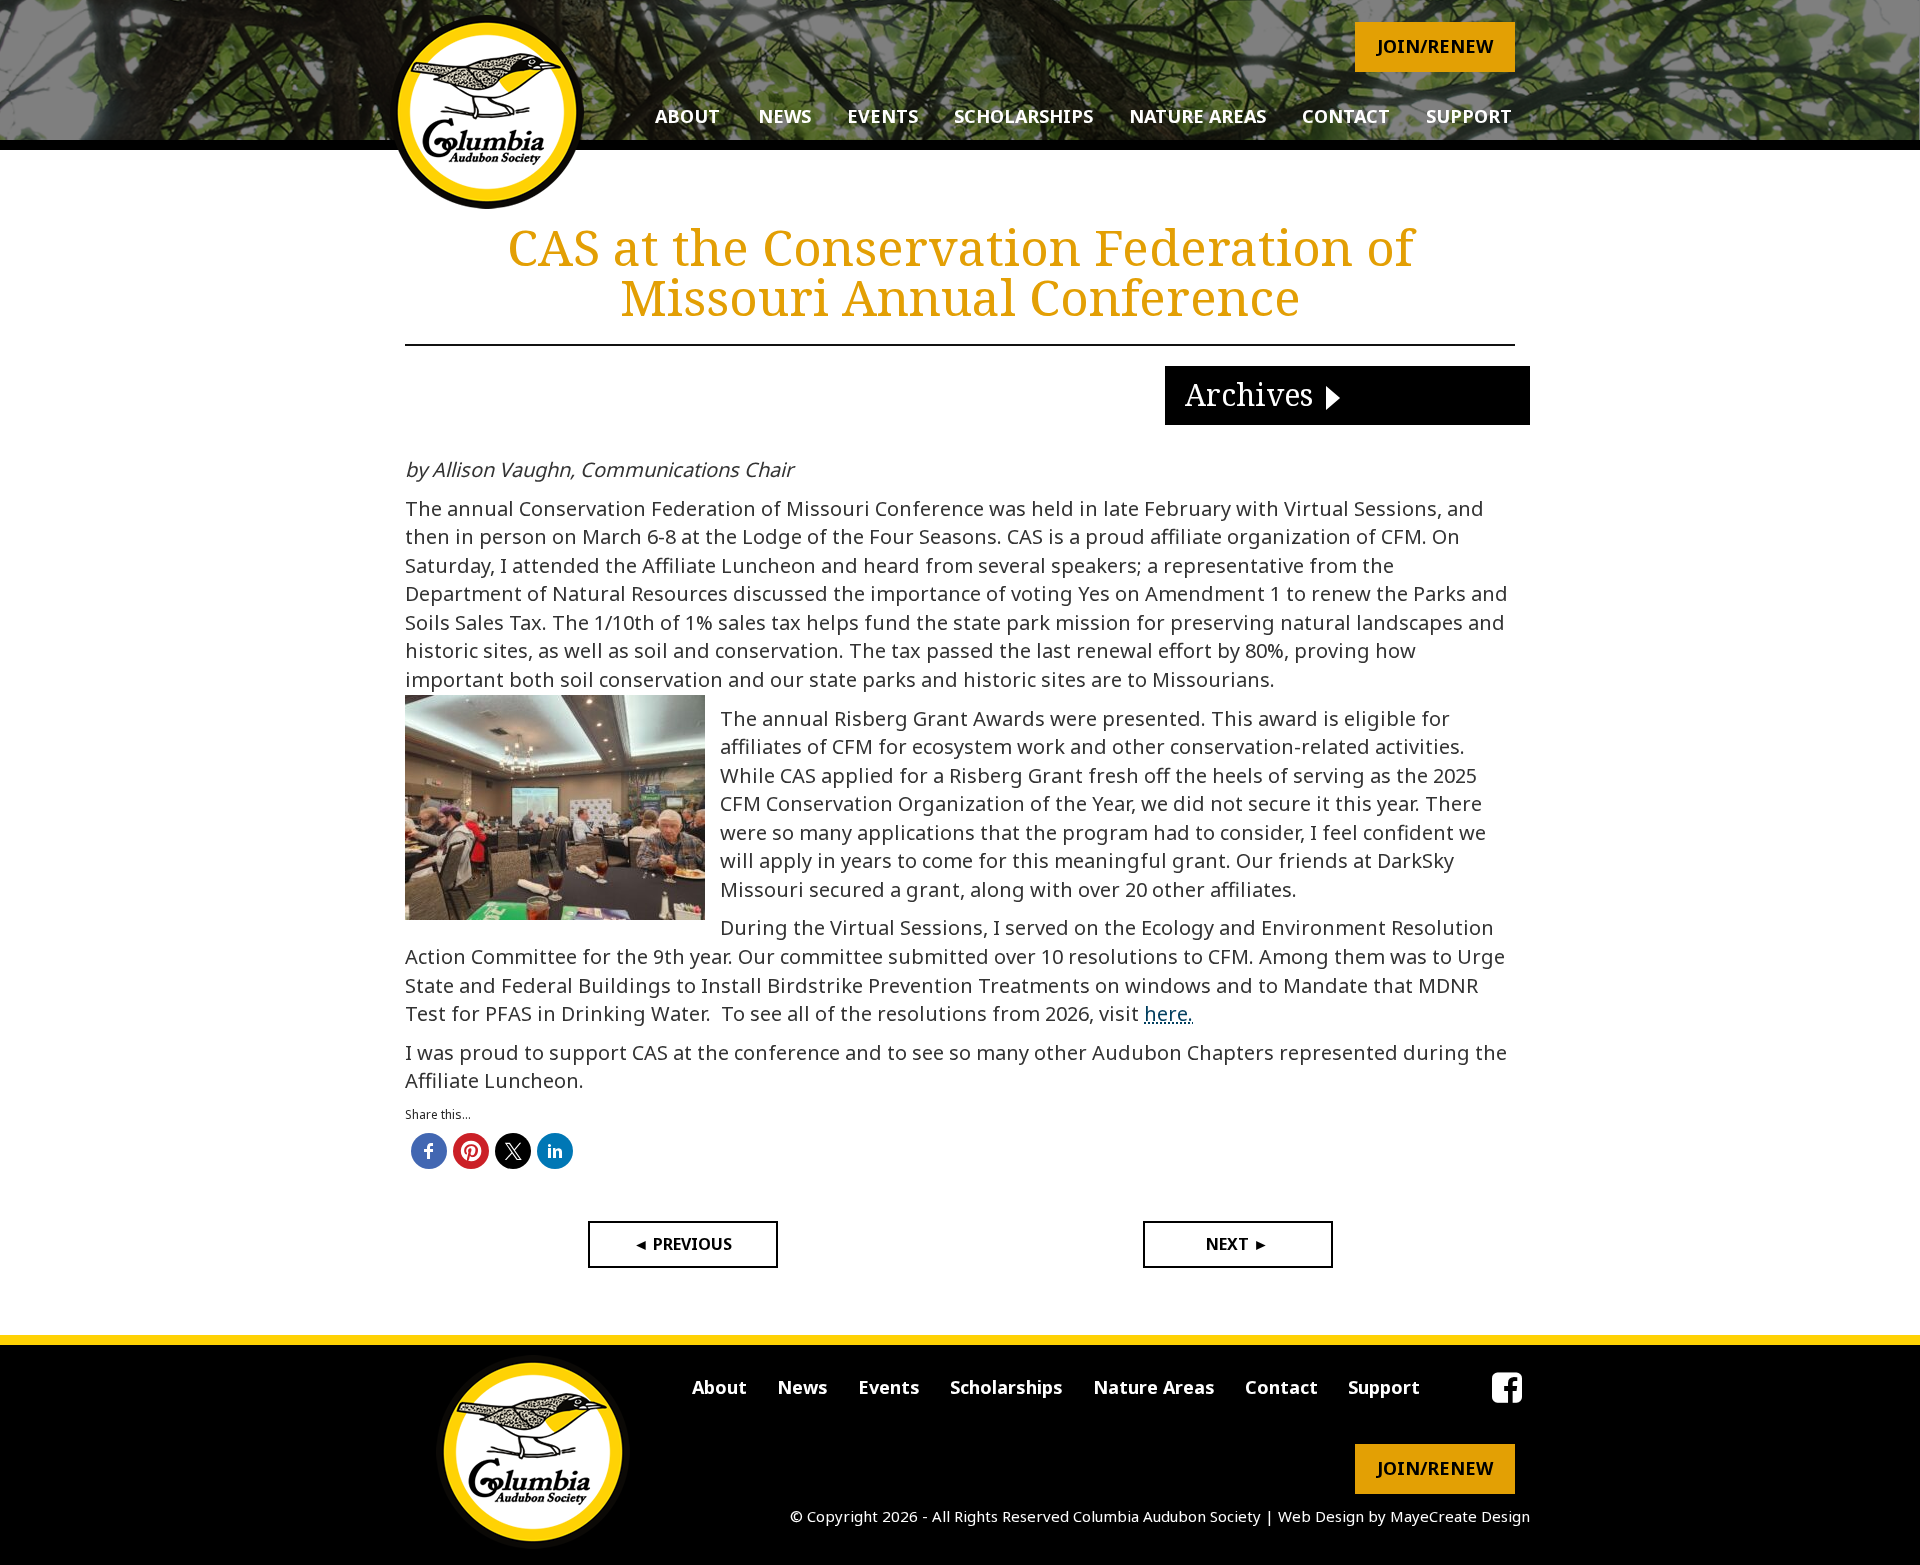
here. (1168, 1013)
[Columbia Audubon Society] (487, 112)
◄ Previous (682, 1244)
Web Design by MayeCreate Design (1404, 1516)
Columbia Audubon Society (1167, 1516)
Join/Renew (1435, 46)
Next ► (1237, 1244)
